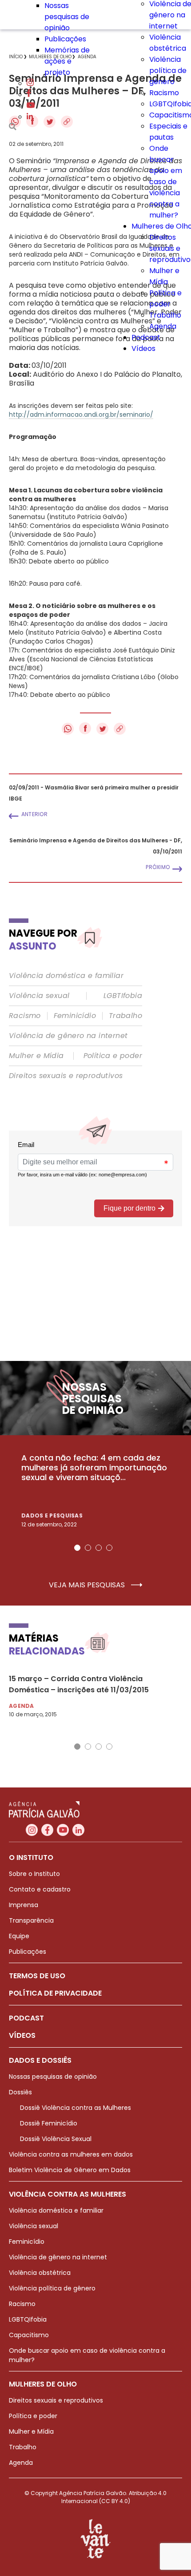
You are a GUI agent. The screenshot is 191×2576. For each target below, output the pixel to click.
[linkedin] (30, 117)
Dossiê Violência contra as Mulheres (76, 2108)
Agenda (163, 326)
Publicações (65, 39)
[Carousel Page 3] (99, 1548)
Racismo (164, 93)
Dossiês (20, 2092)
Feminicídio (75, 1016)
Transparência (31, 1920)
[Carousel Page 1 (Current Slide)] (77, 1548)
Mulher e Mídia (36, 1056)
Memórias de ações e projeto (67, 61)
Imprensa (24, 1905)
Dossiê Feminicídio (49, 2123)
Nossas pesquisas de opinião (67, 17)
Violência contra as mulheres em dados (71, 2154)
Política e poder (113, 1056)
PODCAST (26, 2018)
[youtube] (31, 106)
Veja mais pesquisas (88, 1585)
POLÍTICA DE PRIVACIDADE (55, 1993)
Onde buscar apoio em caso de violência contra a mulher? (166, 182)
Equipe (19, 1936)
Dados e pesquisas (52, 1515)
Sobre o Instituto (34, 1874)
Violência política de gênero (168, 70)
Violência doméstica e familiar (66, 976)
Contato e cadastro (40, 1889)
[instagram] (30, 83)
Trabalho (165, 315)
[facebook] (29, 95)
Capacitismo (29, 2335)
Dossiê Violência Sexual (56, 2139)
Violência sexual (39, 996)
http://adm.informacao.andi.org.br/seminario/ (81, 415)
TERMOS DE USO (37, 1976)
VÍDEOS (22, 2035)
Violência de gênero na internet (68, 1036)
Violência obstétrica (40, 2273)
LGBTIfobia (123, 996)
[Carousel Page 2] (88, 1548)
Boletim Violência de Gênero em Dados (70, 2170)
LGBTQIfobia (28, 2319)
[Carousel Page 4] (109, 1548)
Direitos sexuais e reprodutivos (66, 1076)
